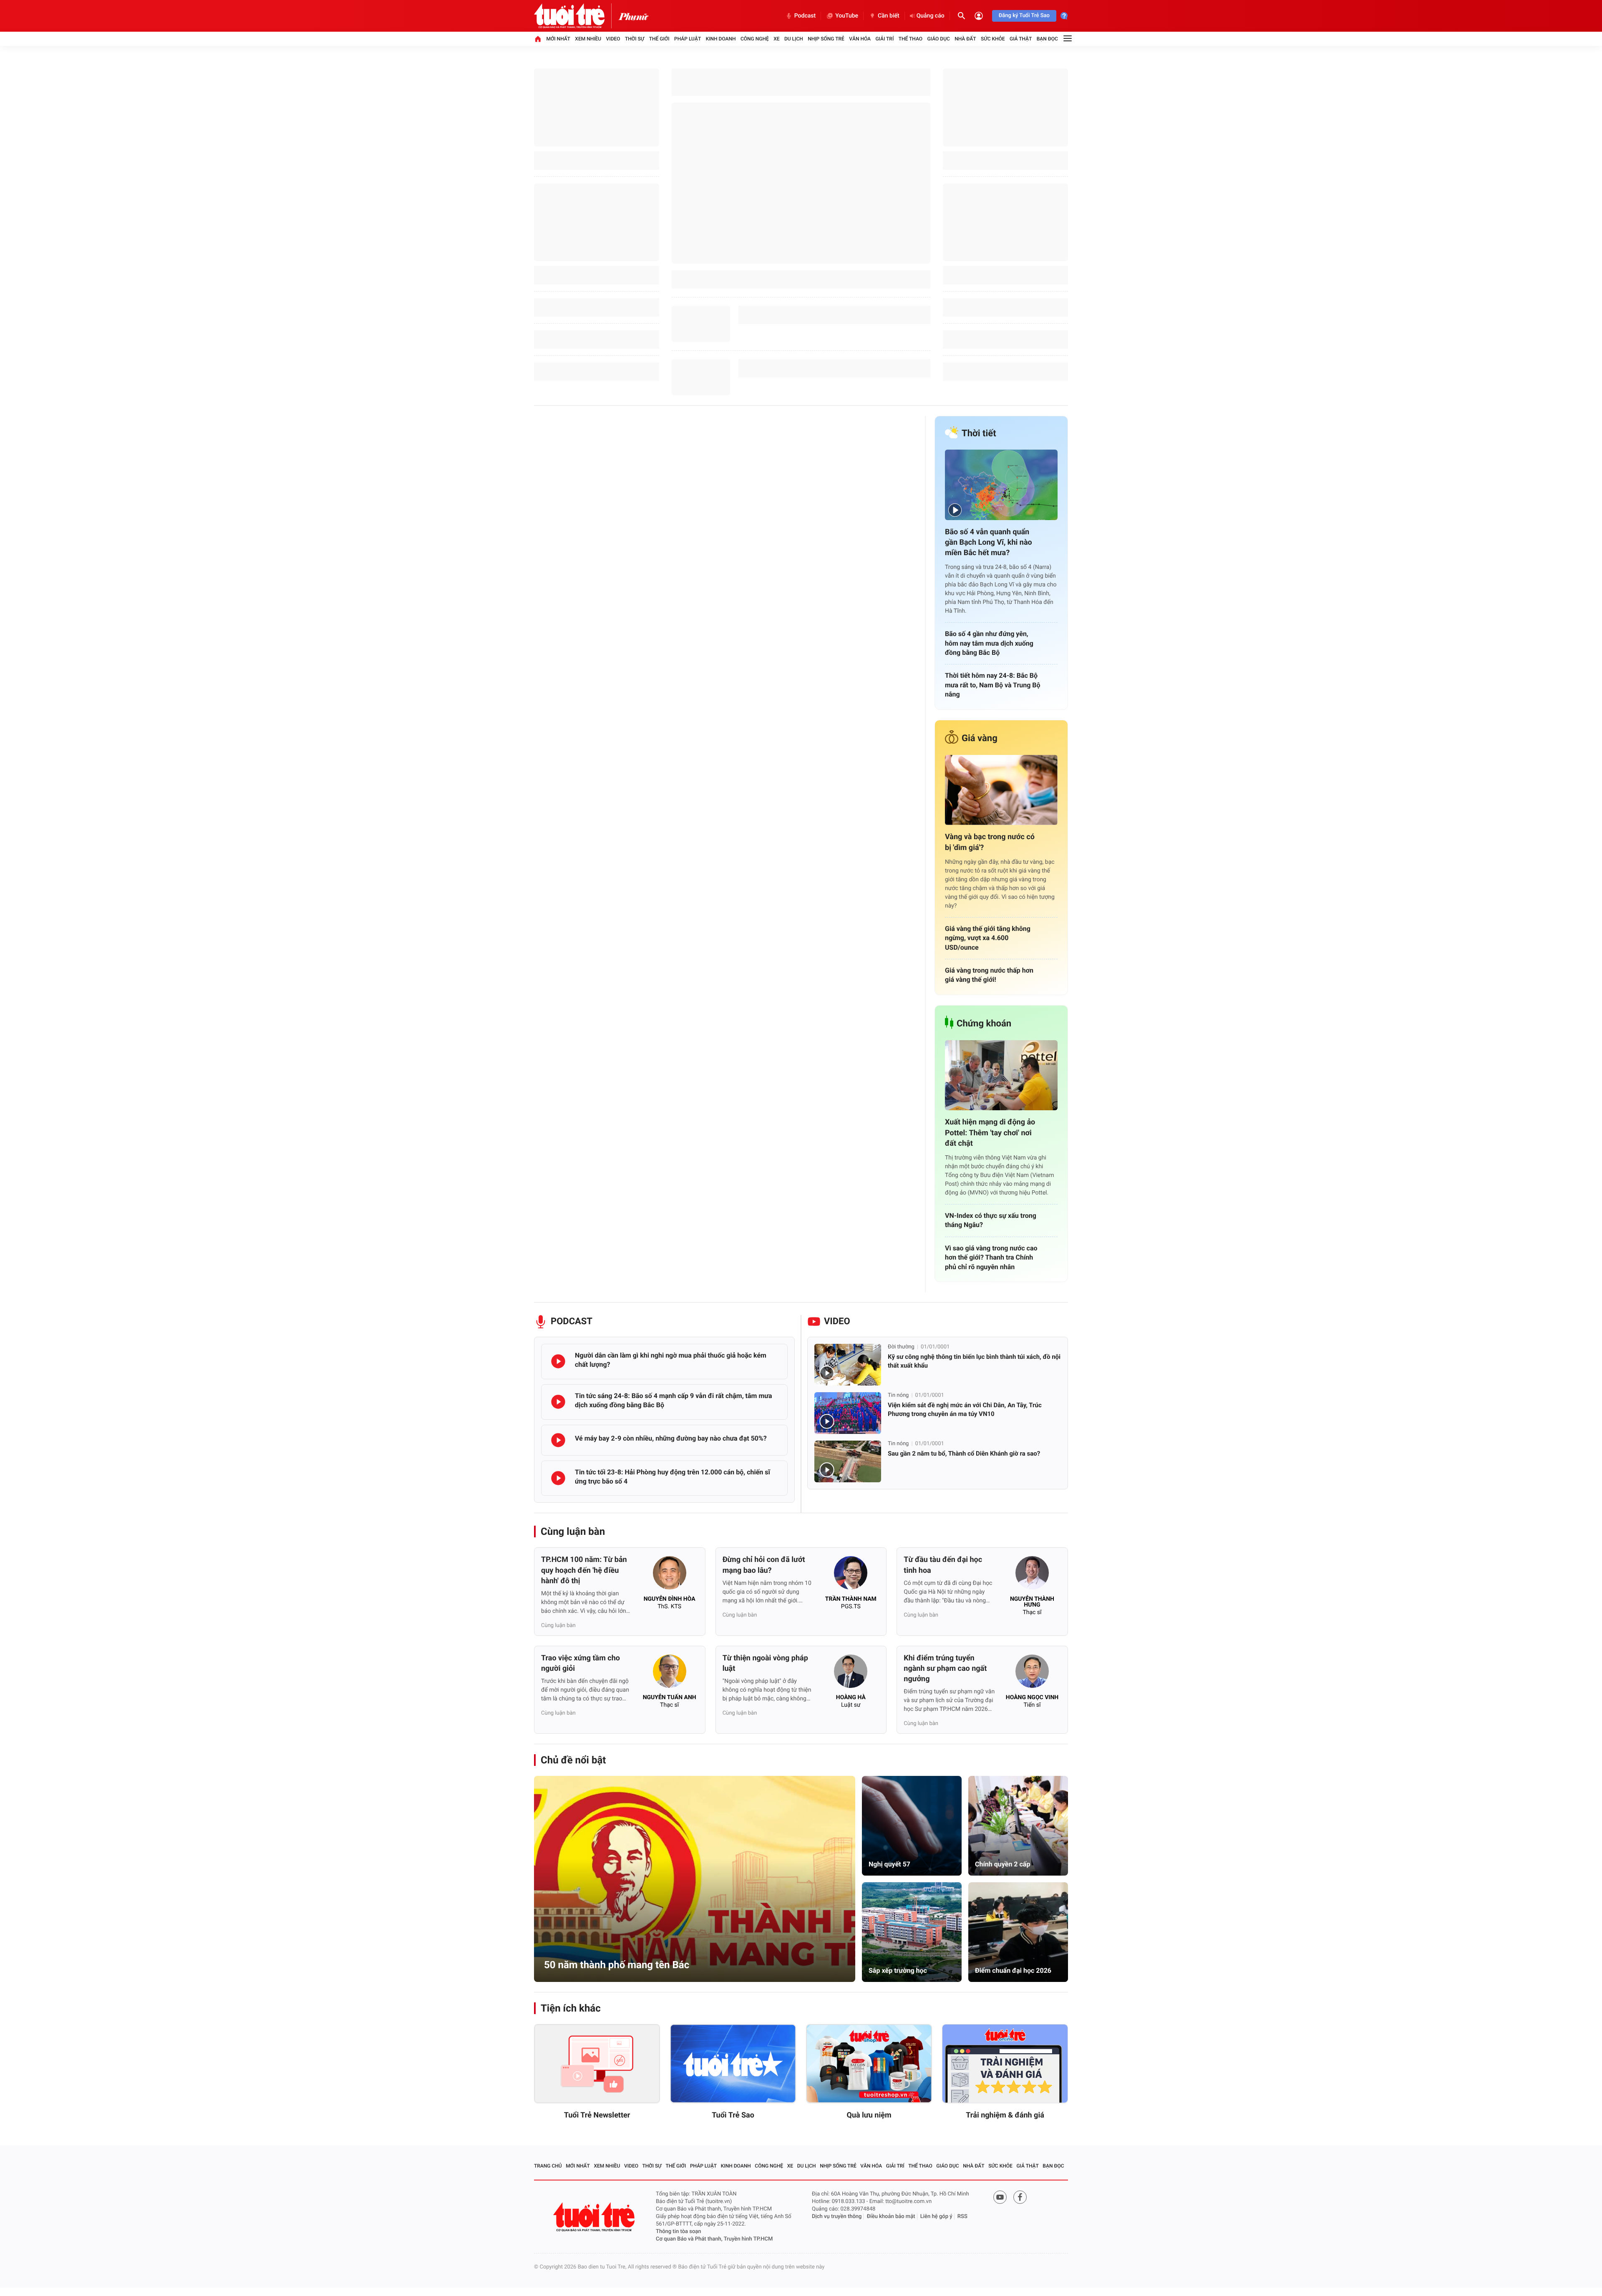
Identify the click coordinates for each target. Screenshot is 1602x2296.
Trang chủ (548, 2166)
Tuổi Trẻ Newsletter (597, 2115)
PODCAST (572, 1322)
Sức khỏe (993, 39)
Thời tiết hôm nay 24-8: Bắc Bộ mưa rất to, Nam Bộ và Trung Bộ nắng (993, 685)
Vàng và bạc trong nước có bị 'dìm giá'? (990, 842)
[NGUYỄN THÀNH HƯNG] (1032, 1575)
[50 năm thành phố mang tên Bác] (695, 1879)
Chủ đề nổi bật (573, 1760)
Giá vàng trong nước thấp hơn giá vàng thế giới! (989, 975)
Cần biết (889, 16)
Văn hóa (860, 39)
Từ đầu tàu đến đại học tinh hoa (943, 1565)
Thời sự (635, 39)
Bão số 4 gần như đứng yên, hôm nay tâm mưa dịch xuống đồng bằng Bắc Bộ (989, 643)
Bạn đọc (1047, 39)
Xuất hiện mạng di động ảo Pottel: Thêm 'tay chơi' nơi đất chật (990, 1133)
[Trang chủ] (538, 39)
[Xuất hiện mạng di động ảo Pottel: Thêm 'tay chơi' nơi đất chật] (1001, 1075)
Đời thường (901, 1347)
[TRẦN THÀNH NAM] (851, 1575)
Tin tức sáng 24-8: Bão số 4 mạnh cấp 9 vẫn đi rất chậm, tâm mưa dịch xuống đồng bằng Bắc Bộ (674, 1400)
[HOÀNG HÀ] (851, 1674)
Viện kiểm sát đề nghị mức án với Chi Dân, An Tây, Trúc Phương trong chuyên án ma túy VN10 (965, 1410)
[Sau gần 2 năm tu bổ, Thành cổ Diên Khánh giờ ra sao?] (848, 1461)
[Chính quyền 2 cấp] (1018, 1826)
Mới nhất (558, 39)
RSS (962, 2217)
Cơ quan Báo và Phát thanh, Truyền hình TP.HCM (714, 2239)
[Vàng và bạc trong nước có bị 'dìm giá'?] (1001, 790)
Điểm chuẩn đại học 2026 (1013, 1970)
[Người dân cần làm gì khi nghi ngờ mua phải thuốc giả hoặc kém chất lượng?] (558, 1361)
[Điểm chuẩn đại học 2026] (1018, 1932)
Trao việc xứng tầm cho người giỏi (581, 1663)
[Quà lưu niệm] (869, 2064)
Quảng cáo (931, 16)
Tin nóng (898, 1395)
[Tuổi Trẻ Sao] (733, 2064)
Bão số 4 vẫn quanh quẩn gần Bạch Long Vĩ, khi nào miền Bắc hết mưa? (989, 542)
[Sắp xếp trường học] (912, 1932)
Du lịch (794, 39)
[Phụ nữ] (633, 16)
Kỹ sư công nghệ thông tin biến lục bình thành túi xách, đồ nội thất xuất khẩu (974, 1361)
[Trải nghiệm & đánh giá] (1005, 2064)
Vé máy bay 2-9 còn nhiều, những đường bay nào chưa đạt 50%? (671, 1438)
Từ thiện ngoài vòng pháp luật (765, 1663)
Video (613, 39)
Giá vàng (980, 738)
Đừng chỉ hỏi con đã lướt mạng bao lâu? (764, 1565)
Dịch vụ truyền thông (837, 2217)
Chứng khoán (984, 1024)
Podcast (805, 16)
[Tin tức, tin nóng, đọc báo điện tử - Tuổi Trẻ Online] (576, 16)
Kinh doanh (721, 39)
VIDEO (837, 1322)
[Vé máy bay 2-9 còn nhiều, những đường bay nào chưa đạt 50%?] (558, 1440)
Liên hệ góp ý (936, 2217)
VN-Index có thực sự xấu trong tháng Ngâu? (991, 1220)
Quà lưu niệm (869, 2115)
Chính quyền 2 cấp (1003, 1864)
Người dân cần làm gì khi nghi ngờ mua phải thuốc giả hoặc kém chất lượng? (671, 1360)
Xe (776, 39)
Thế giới (659, 39)
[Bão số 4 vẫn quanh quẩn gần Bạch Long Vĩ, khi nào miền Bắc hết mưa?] (1001, 485)
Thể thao (911, 39)
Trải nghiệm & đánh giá (1005, 2115)
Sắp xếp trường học (898, 1970)
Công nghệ (755, 39)
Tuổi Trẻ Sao (733, 2115)
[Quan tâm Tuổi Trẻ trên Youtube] (1000, 2197)
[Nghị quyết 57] (912, 1826)
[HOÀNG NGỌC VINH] (1032, 1674)
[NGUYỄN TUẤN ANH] (670, 1674)
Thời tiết (979, 434)
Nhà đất (965, 39)
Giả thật (1021, 39)
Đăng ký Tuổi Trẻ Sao (1024, 16)
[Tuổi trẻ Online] (595, 2217)
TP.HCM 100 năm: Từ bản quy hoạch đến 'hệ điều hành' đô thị (584, 1570)
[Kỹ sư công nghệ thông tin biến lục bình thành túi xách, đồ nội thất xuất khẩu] (848, 1365)
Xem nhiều (588, 39)
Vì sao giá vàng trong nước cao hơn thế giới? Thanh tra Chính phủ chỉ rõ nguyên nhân (991, 1257)
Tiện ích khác (571, 2008)
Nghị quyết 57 (889, 1864)
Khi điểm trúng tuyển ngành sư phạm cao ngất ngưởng (945, 1669)
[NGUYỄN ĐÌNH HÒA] (670, 1575)
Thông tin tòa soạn (679, 2232)
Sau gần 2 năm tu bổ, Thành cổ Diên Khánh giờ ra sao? (964, 1454)
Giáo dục (939, 39)
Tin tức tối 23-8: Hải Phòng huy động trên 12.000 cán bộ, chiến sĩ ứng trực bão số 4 (673, 1477)
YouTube (847, 16)
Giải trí (884, 39)
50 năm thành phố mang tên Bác (617, 1965)
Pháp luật (688, 39)
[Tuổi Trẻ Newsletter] (597, 2064)
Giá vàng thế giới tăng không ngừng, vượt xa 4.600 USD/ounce (988, 938)
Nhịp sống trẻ (826, 39)
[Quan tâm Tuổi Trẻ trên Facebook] (1020, 2197)
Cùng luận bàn (573, 1532)
